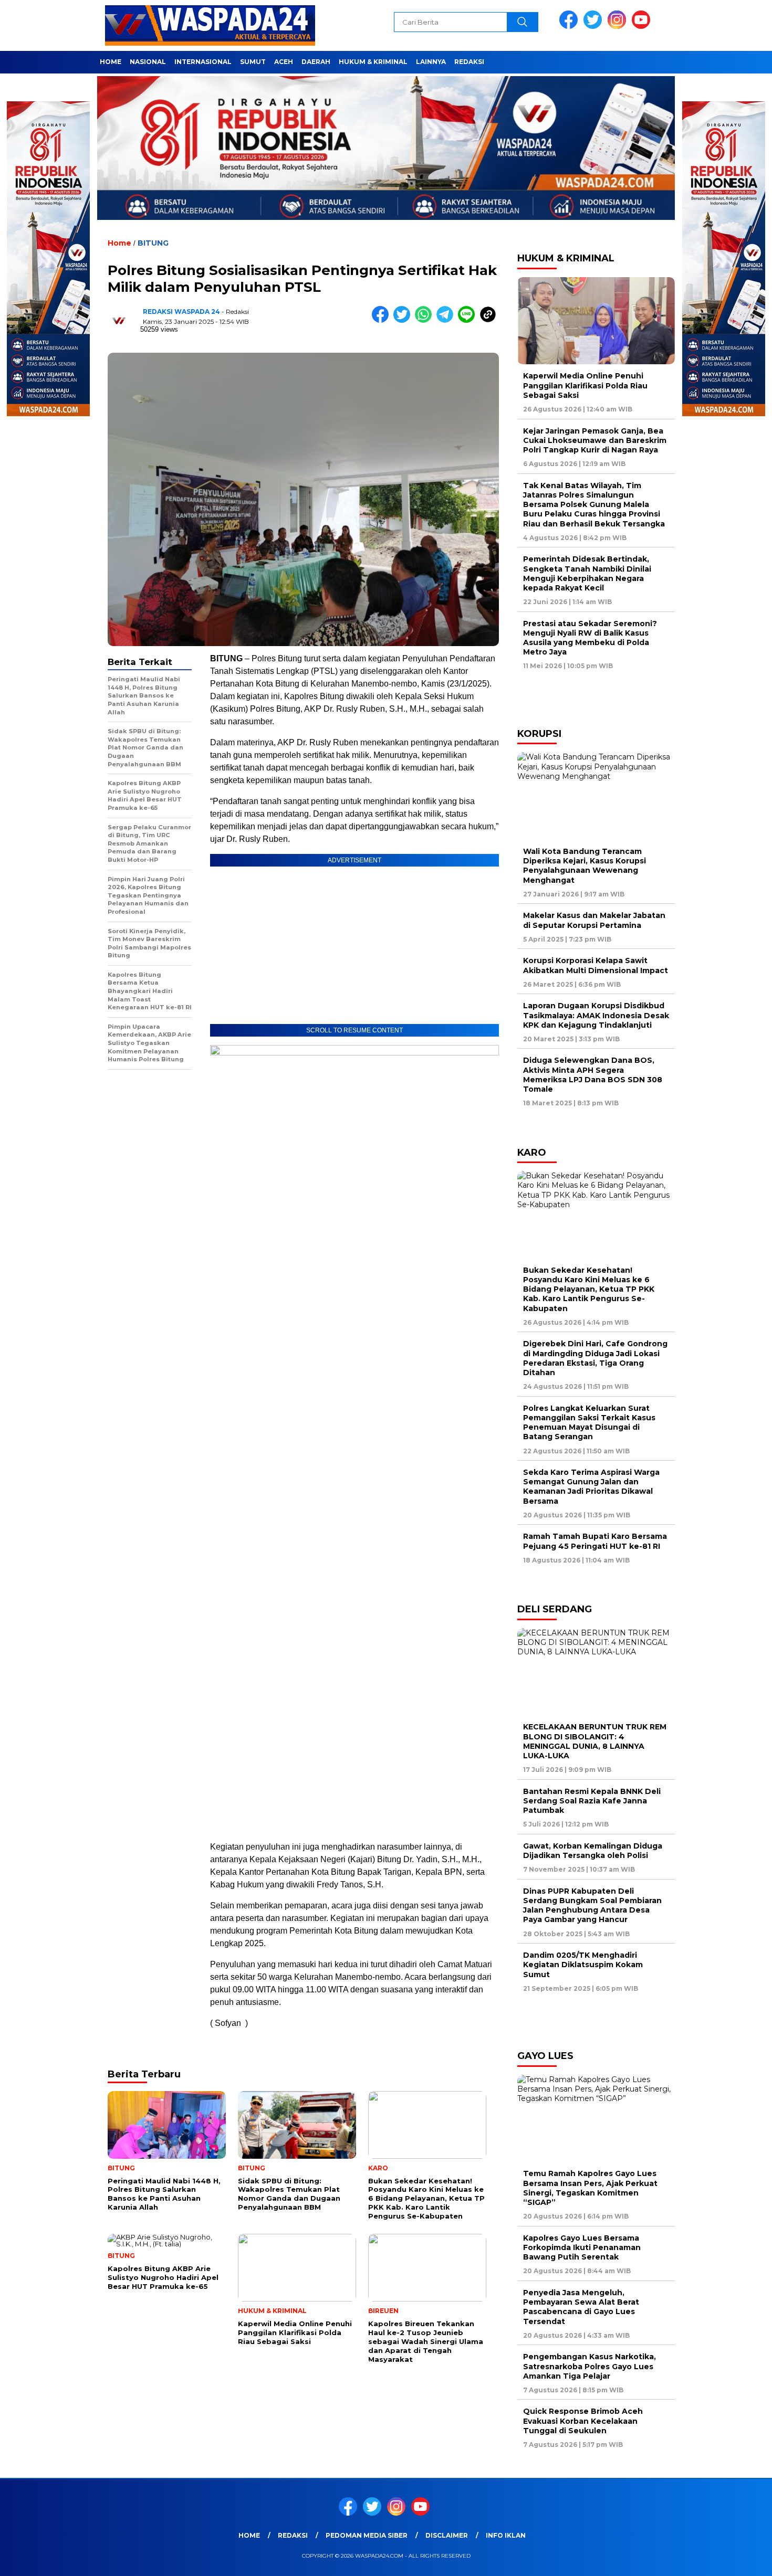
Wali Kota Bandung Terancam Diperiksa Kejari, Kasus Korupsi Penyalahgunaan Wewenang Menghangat (585, 866)
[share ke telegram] (447, 320)
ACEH (284, 62)
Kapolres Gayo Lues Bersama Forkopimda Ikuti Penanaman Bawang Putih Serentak (582, 2247)
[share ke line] (469, 320)
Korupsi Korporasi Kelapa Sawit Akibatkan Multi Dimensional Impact (596, 965)
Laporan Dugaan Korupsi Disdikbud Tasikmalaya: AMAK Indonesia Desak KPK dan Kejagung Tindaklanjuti (596, 1015)
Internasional (203, 62)
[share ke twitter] (404, 320)
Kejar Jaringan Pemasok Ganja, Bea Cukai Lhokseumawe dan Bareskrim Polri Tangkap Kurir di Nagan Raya (595, 440)
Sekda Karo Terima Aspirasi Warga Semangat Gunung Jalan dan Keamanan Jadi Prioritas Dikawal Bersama (591, 1487)
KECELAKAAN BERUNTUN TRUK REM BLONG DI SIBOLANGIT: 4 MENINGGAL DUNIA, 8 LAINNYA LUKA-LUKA (595, 1741)
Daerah (316, 62)
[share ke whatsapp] (426, 320)
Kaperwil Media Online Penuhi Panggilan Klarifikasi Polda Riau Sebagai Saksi (585, 385)
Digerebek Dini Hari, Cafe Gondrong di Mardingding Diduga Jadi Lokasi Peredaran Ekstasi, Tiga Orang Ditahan (595, 1358)
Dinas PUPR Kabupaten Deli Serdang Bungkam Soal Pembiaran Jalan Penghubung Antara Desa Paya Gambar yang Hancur (592, 1905)
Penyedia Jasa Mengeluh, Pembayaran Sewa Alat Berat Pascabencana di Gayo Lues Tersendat (581, 2307)
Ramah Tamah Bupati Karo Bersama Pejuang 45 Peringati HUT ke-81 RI (595, 1541)
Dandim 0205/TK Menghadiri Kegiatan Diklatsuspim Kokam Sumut (583, 1965)
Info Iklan (506, 2535)
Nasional (148, 62)
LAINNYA (431, 62)
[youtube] (643, 27)
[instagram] (619, 27)
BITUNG (153, 243)
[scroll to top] (740, 2560)
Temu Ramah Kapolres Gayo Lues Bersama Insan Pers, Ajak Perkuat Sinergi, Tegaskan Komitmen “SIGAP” (590, 2188)
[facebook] (570, 27)
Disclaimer (447, 2535)
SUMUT (253, 62)
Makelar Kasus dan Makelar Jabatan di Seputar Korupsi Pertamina (594, 920)
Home (111, 62)
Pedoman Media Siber (367, 2535)
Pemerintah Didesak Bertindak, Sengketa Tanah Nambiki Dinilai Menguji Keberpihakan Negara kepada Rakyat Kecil (587, 573)
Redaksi (469, 62)
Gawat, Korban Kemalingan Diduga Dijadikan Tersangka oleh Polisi (593, 1851)
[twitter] (594, 27)
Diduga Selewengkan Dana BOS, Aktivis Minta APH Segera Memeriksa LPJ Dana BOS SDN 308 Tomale (593, 1075)
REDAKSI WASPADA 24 (181, 312)
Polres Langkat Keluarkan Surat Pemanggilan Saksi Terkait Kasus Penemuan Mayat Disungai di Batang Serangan (589, 1423)
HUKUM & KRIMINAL (373, 62)
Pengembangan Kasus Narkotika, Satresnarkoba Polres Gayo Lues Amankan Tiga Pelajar (590, 2366)
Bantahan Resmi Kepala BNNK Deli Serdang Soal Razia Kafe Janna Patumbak (592, 1801)
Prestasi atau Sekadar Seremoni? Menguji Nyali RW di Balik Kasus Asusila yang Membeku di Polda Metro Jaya (590, 638)
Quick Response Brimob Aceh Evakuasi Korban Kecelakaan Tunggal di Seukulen (583, 2421)
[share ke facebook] (383, 320)
